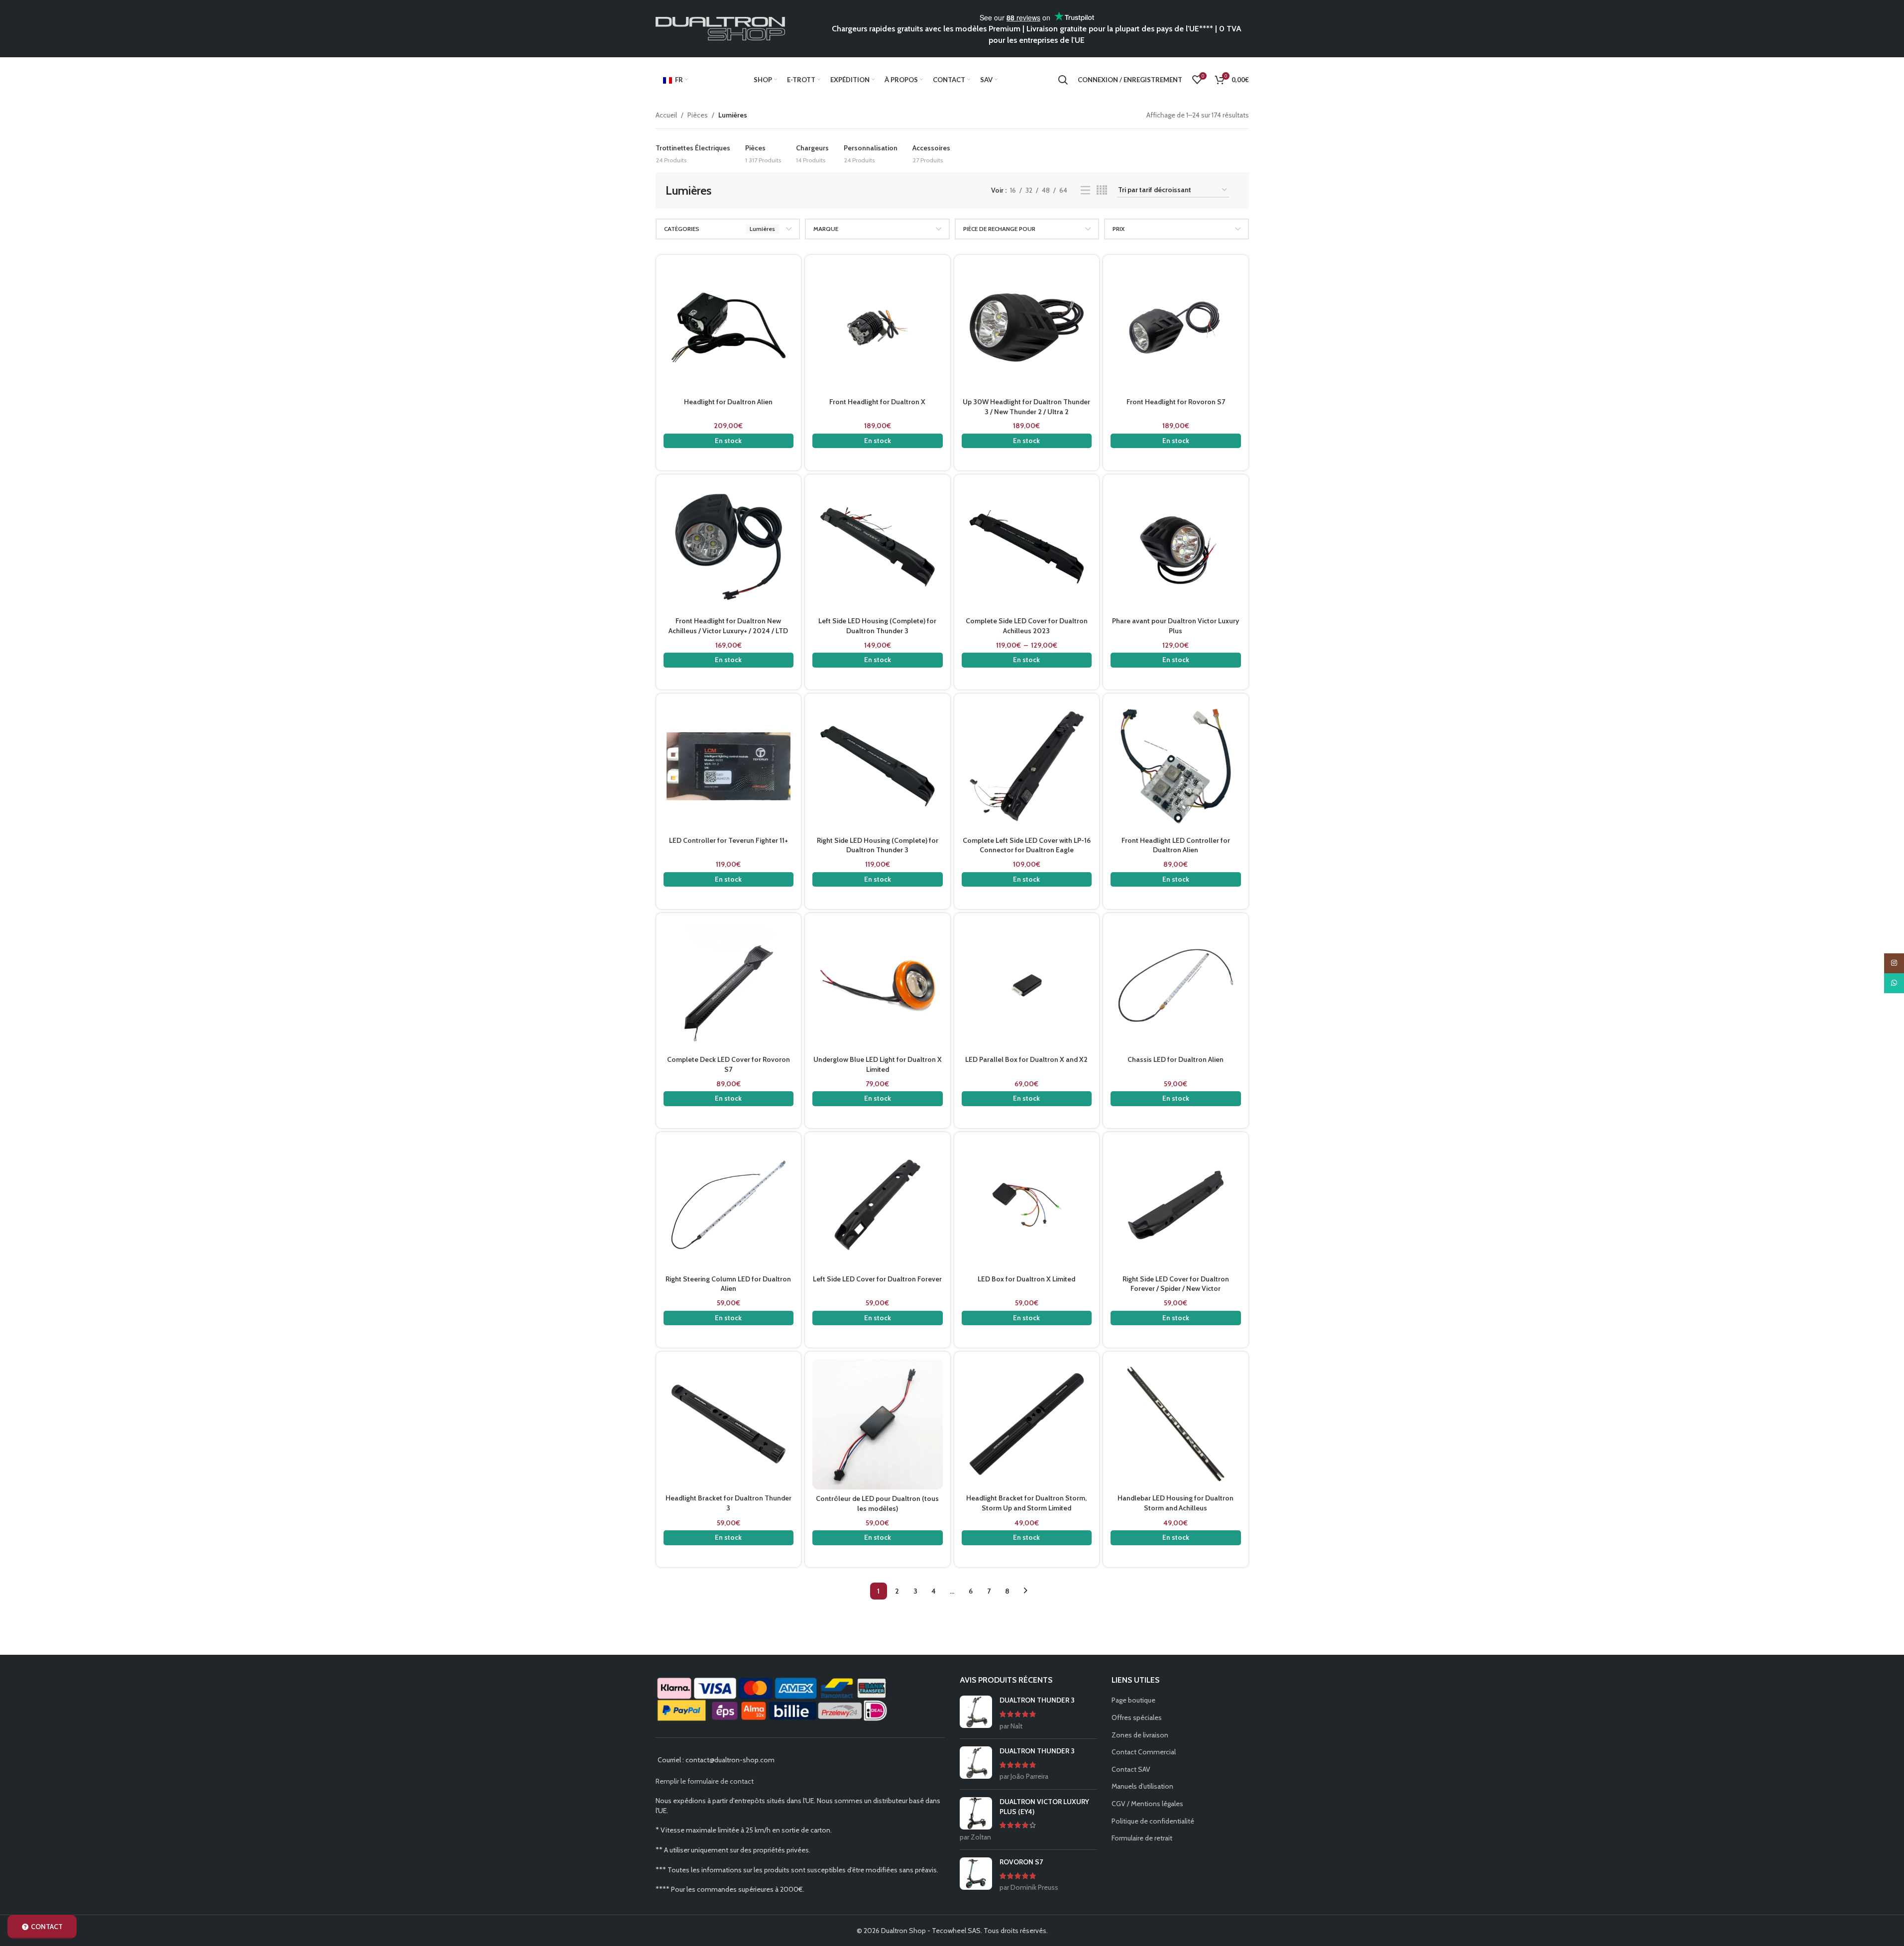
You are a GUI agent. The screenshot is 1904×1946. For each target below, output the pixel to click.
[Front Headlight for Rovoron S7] (1176, 328)
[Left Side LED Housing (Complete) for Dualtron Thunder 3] (878, 547)
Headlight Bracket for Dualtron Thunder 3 (728, 1503)
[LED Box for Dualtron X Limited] (1027, 1205)
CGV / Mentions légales (1147, 1804)
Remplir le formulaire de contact (705, 1781)
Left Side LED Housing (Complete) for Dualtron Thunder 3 (877, 626)
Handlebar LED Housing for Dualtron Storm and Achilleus (1176, 1503)
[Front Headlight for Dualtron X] (878, 328)
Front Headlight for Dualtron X (877, 402)
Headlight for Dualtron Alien (728, 402)
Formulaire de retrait (1142, 1838)
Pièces (698, 115)
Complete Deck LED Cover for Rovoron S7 (728, 1064)
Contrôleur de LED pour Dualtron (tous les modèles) (877, 1503)
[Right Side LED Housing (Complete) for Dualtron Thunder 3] (878, 766)
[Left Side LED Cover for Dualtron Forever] (878, 1205)
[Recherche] (1063, 80)
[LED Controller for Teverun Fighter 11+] (729, 766)
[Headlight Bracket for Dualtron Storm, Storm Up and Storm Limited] (1027, 1424)
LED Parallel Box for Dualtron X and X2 (1026, 1059)
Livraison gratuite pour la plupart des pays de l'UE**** (1120, 29)
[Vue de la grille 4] (1102, 190)
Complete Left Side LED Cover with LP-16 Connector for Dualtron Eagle (1027, 845)
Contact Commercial (1144, 1752)
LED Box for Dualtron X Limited (1026, 1279)
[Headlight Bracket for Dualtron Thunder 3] (729, 1424)
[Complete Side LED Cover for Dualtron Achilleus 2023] (1027, 547)
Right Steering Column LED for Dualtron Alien (728, 1284)
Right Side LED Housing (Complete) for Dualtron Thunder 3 (878, 845)
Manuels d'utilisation (1142, 1786)
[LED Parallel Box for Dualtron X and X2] (1027, 986)
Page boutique (1133, 1700)
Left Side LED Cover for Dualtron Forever (877, 1279)
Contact (47, 1927)
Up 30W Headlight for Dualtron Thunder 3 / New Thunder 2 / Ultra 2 (1026, 407)
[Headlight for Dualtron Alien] (729, 328)
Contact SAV (1131, 1769)
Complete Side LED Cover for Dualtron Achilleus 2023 (1027, 626)
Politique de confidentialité (1153, 1821)
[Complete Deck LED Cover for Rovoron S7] (729, 986)
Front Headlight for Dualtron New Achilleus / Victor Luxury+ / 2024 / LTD (728, 626)
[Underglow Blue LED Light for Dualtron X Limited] (878, 986)
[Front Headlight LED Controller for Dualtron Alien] (1176, 766)
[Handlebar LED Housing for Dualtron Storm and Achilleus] (1176, 1424)
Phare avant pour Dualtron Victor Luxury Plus (1176, 626)
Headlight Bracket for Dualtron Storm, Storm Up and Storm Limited (1026, 1503)
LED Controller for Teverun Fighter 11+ (728, 840)
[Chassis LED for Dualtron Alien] (1176, 986)
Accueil (666, 115)
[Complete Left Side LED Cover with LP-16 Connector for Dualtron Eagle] (1027, 766)
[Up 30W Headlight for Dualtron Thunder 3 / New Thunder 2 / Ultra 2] (1027, 328)
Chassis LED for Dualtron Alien (1176, 1059)
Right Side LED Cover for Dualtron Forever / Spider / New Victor (1176, 1284)
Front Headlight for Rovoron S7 (1176, 402)
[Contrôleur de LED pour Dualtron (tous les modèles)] (878, 1424)
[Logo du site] (720, 28)
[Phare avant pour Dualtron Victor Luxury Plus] (1176, 547)
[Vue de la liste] (1085, 190)
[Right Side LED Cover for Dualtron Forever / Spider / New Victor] (1176, 1205)
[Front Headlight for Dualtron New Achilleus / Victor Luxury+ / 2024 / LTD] (729, 547)
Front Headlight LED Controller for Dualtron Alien (1176, 845)
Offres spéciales (1137, 1717)
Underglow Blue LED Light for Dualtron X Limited (878, 1064)
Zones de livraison (1140, 1735)
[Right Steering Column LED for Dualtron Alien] (729, 1205)
